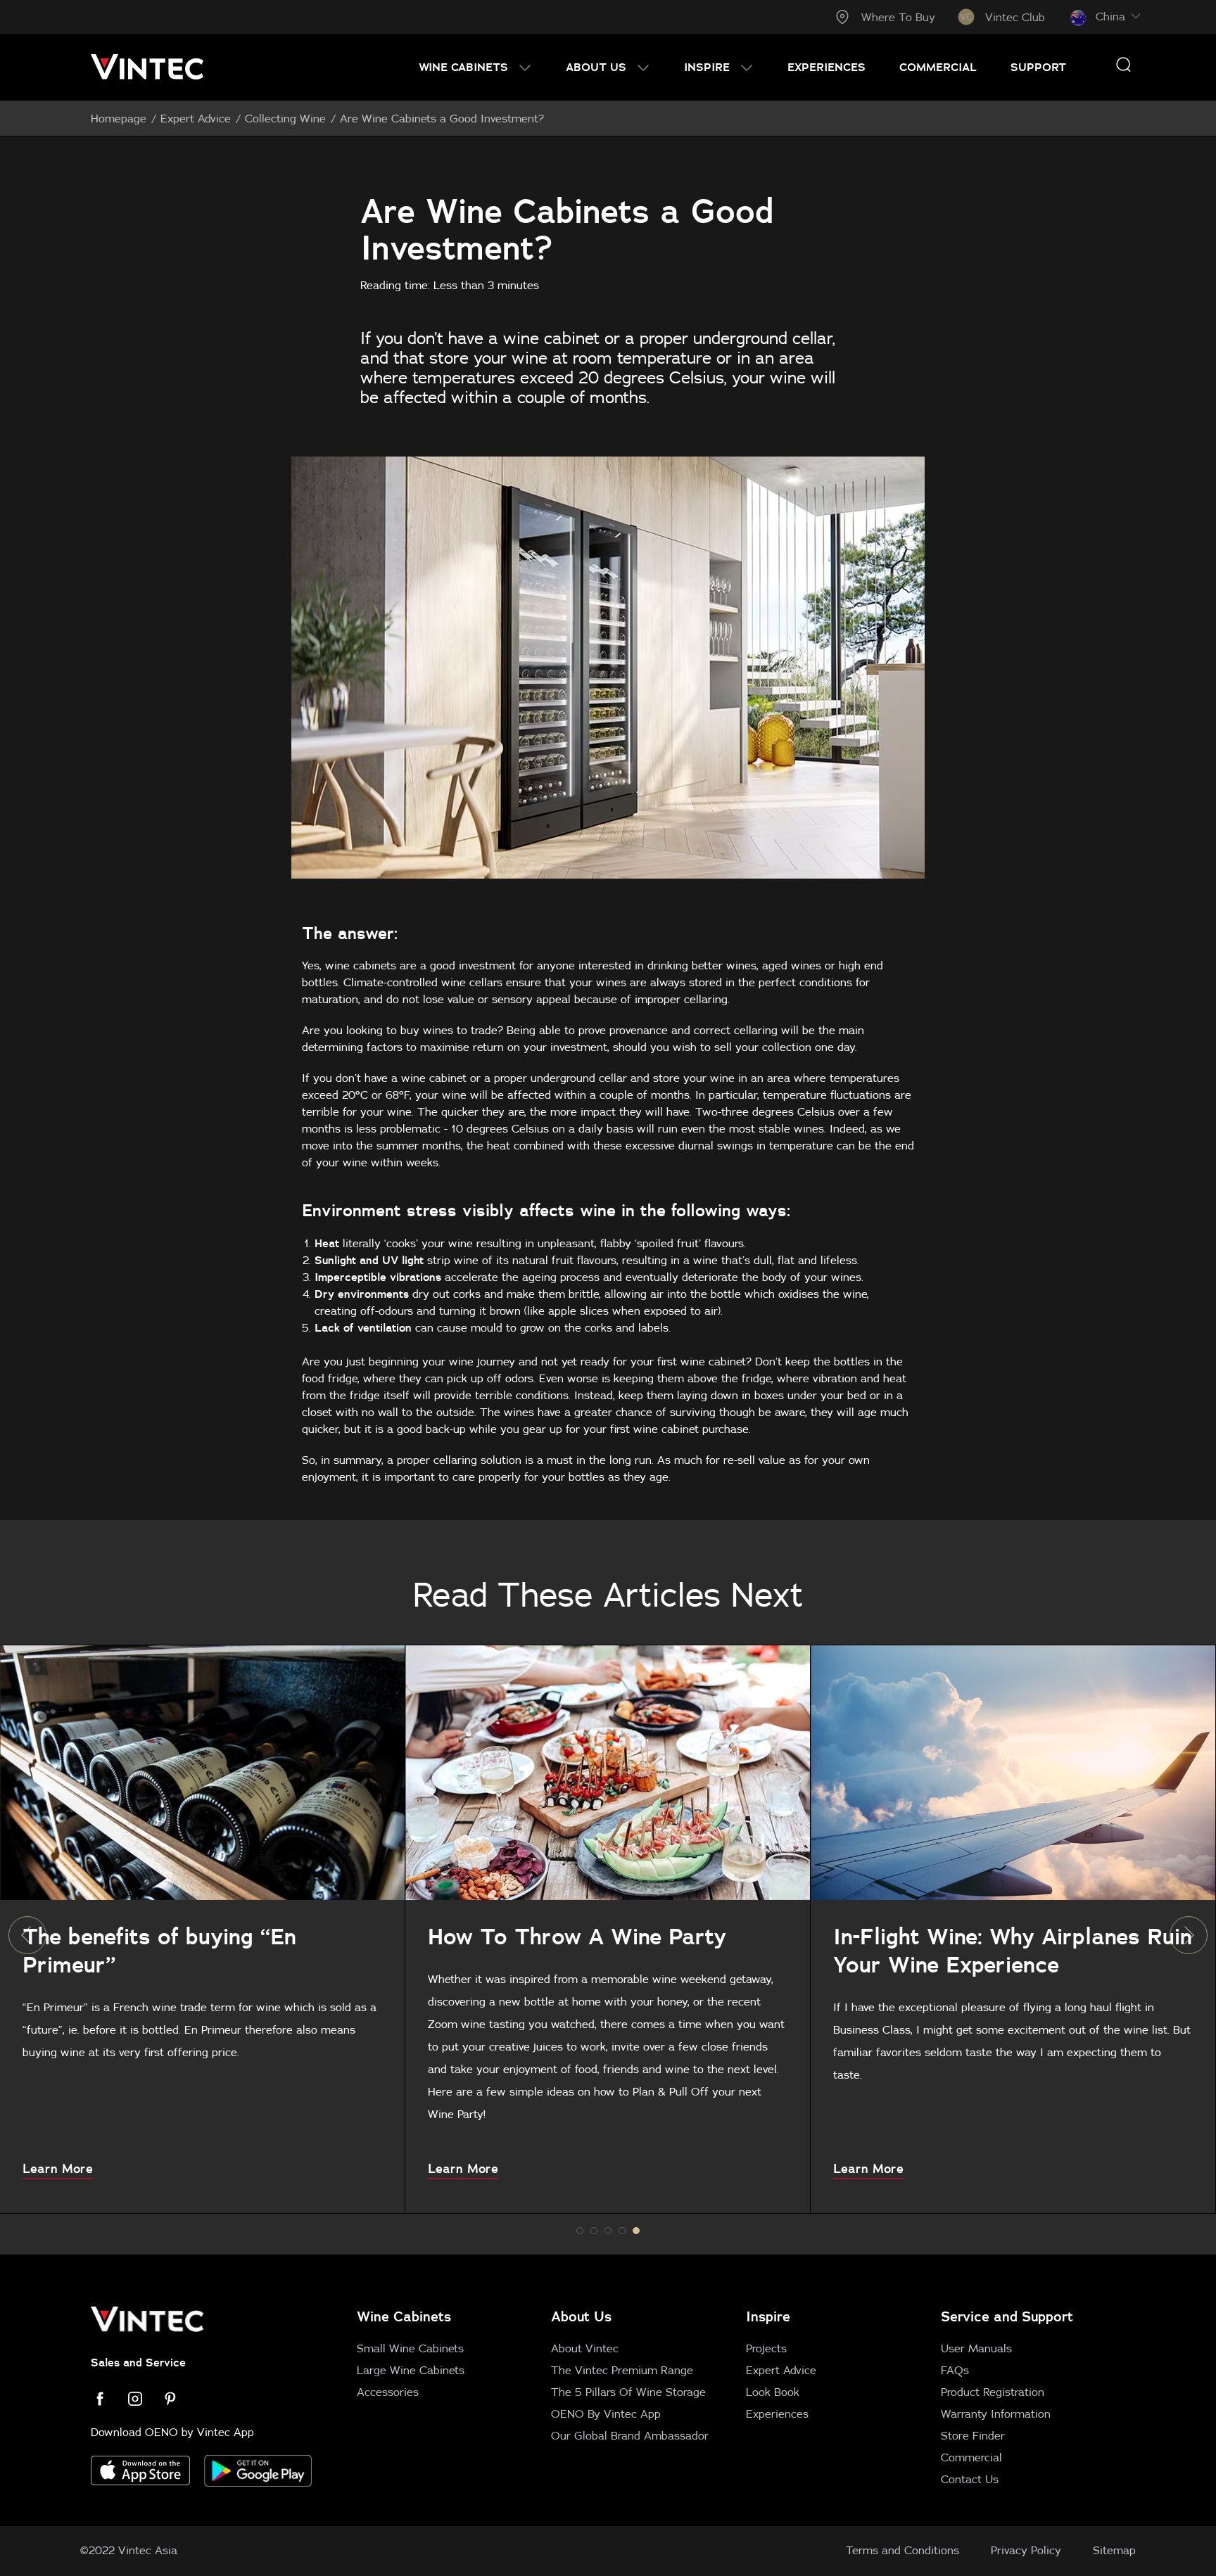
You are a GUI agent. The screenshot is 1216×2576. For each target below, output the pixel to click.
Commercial (971, 2457)
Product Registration (993, 2392)
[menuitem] (475, 67)
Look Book (773, 2392)
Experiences (777, 2414)
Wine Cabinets (404, 2316)
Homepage (119, 118)
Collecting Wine (285, 118)
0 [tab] (580, 2231)
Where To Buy (898, 17)
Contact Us (970, 2479)
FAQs (955, 2370)
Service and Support (1007, 2316)
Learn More (58, 2169)
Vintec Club (1015, 17)
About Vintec (585, 2348)
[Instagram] (144, 2399)
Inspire (768, 2316)
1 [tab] (594, 2231)
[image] (202, 1773)
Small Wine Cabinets (410, 2348)
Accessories (388, 2392)
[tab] (738, 2397)
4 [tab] (636, 2231)
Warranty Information (996, 2414)
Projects (766, 2348)
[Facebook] (108, 2399)
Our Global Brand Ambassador (630, 2435)
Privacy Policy (1026, 2550)
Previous (27, 1935)
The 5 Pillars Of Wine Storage (628, 2392)
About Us (581, 2316)
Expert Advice (196, 118)
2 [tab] (608, 2231)
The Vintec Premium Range (622, 2370)
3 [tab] (622, 2231)
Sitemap (1114, 2550)
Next (1189, 1935)
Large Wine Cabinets (411, 2370)
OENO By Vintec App (606, 2414)
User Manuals (976, 2348)
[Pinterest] (179, 2399)
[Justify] (1123, 64)
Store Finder (973, 2435)
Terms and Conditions (902, 2550)
